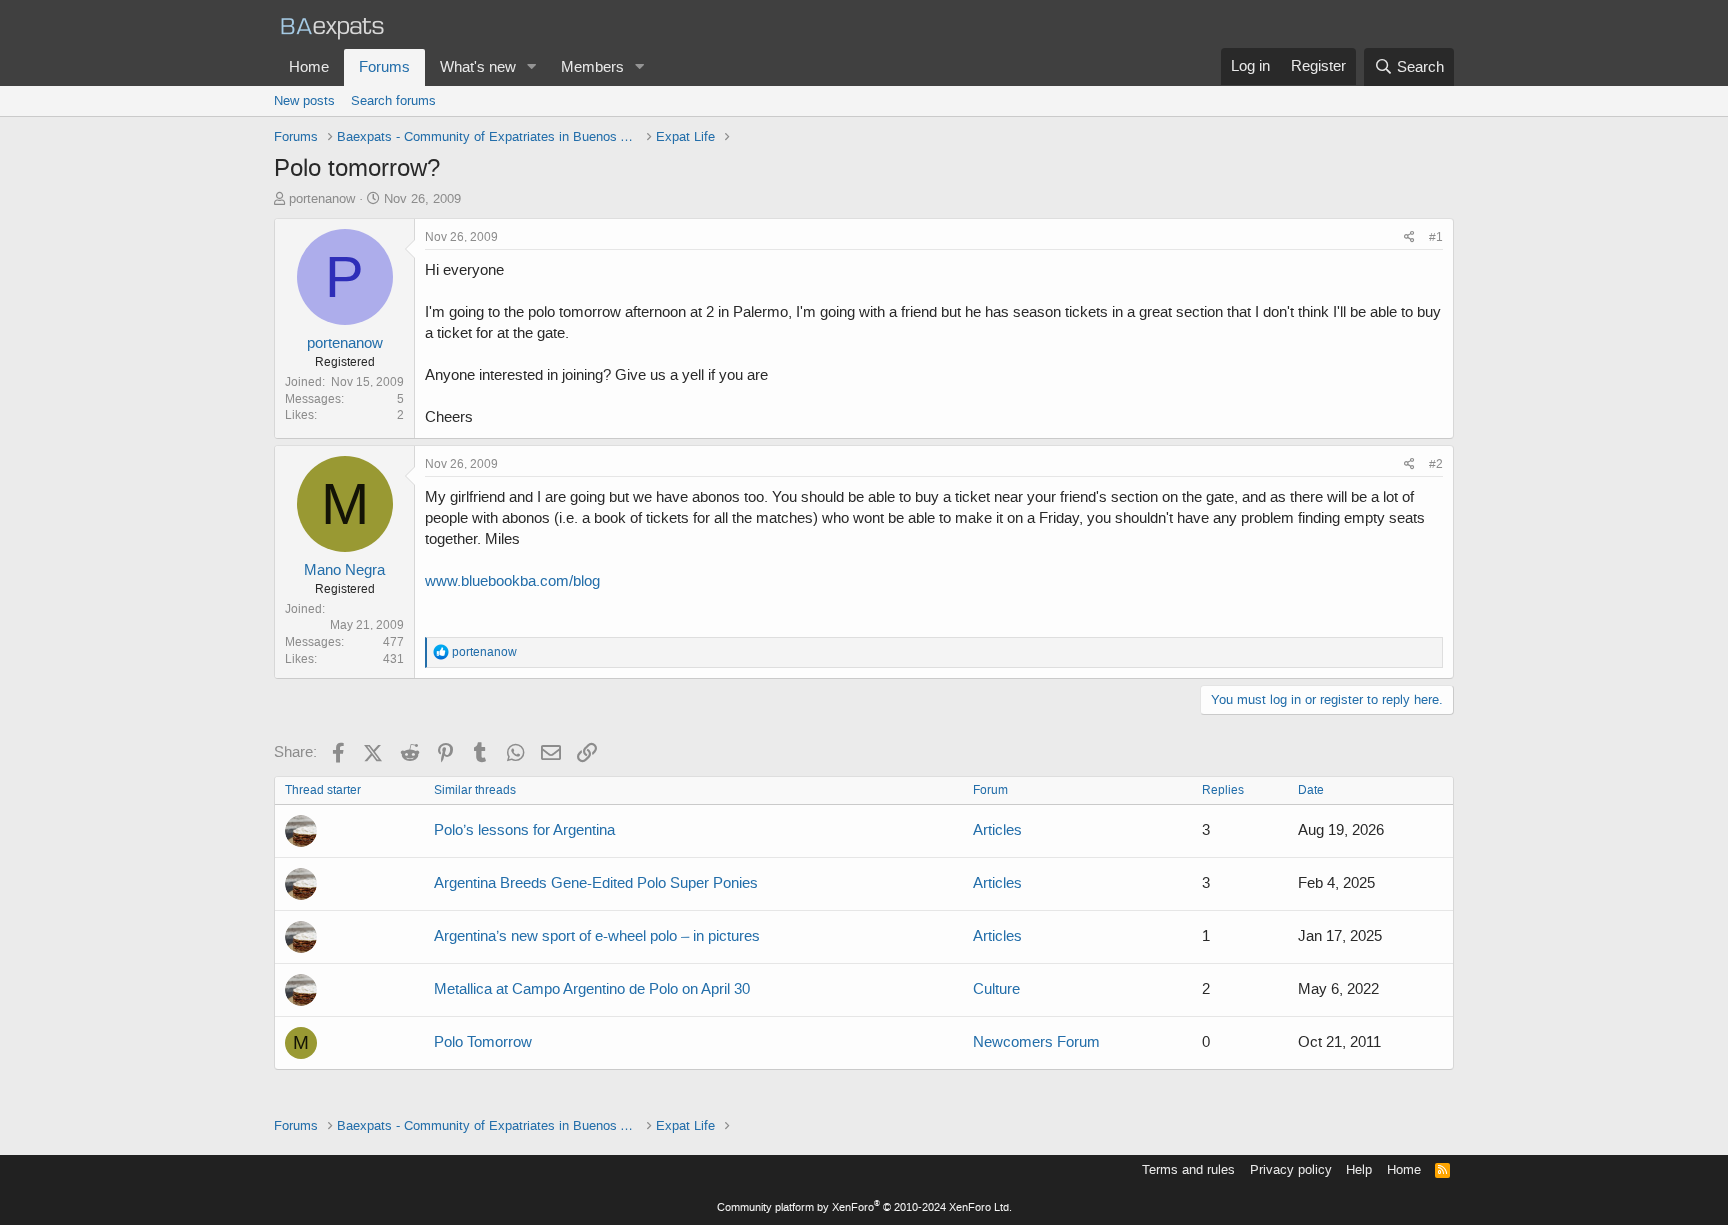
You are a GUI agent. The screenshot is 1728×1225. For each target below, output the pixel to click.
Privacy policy (1291, 1169)
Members (592, 67)
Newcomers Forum (1036, 1042)
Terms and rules (1188, 1169)
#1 (1436, 237)
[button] (532, 67)
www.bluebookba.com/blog (512, 581)
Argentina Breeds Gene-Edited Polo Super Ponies (596, 883)
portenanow (322, 198)
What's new (478, 67)
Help (1359, 1169)
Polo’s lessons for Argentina (524, 830)
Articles (997, 830)
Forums (384, 67)
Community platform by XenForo (864, 1207)
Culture (996, 989)
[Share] (1409, 237)
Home (309, 67)
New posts (304, 100)
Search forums (393, 100)
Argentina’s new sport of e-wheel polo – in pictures (597, 936)
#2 (1436, 464)
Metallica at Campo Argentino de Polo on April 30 (592, 989)
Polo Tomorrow (483, 1042)
